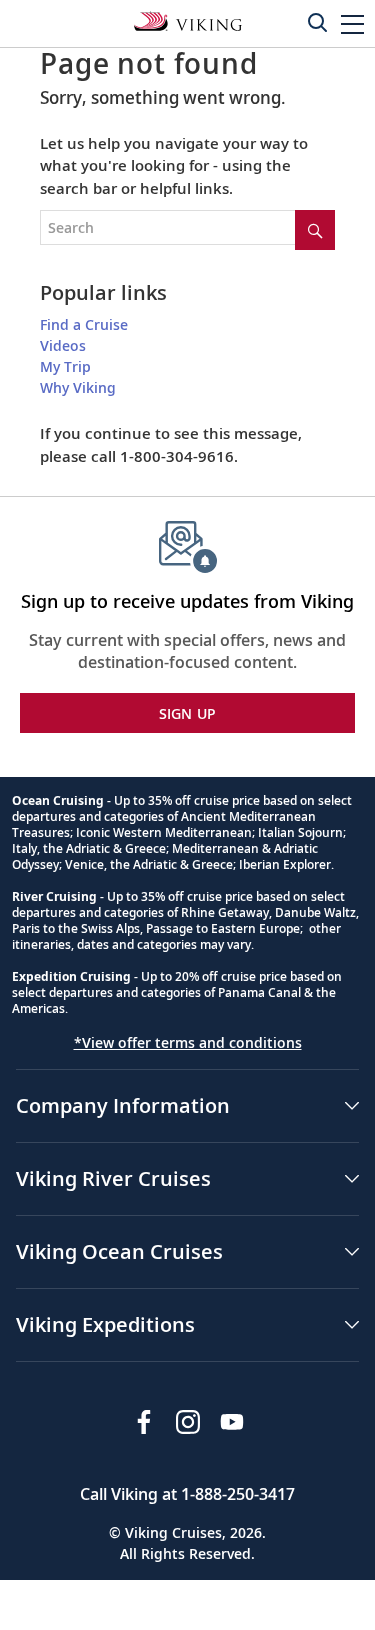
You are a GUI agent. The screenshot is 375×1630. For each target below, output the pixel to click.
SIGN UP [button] (188, 713)
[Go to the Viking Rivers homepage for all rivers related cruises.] (188, 20)
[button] (352, 23)
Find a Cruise (84, 324)
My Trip (65, 366)
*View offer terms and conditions (188, 1042)
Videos (63, 345)
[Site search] (315, 230)
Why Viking (78, 387)
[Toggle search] (317, 22)
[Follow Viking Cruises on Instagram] (188, 1422)
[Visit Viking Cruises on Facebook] (144, 1422)
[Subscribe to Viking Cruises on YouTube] (232, 1422)
